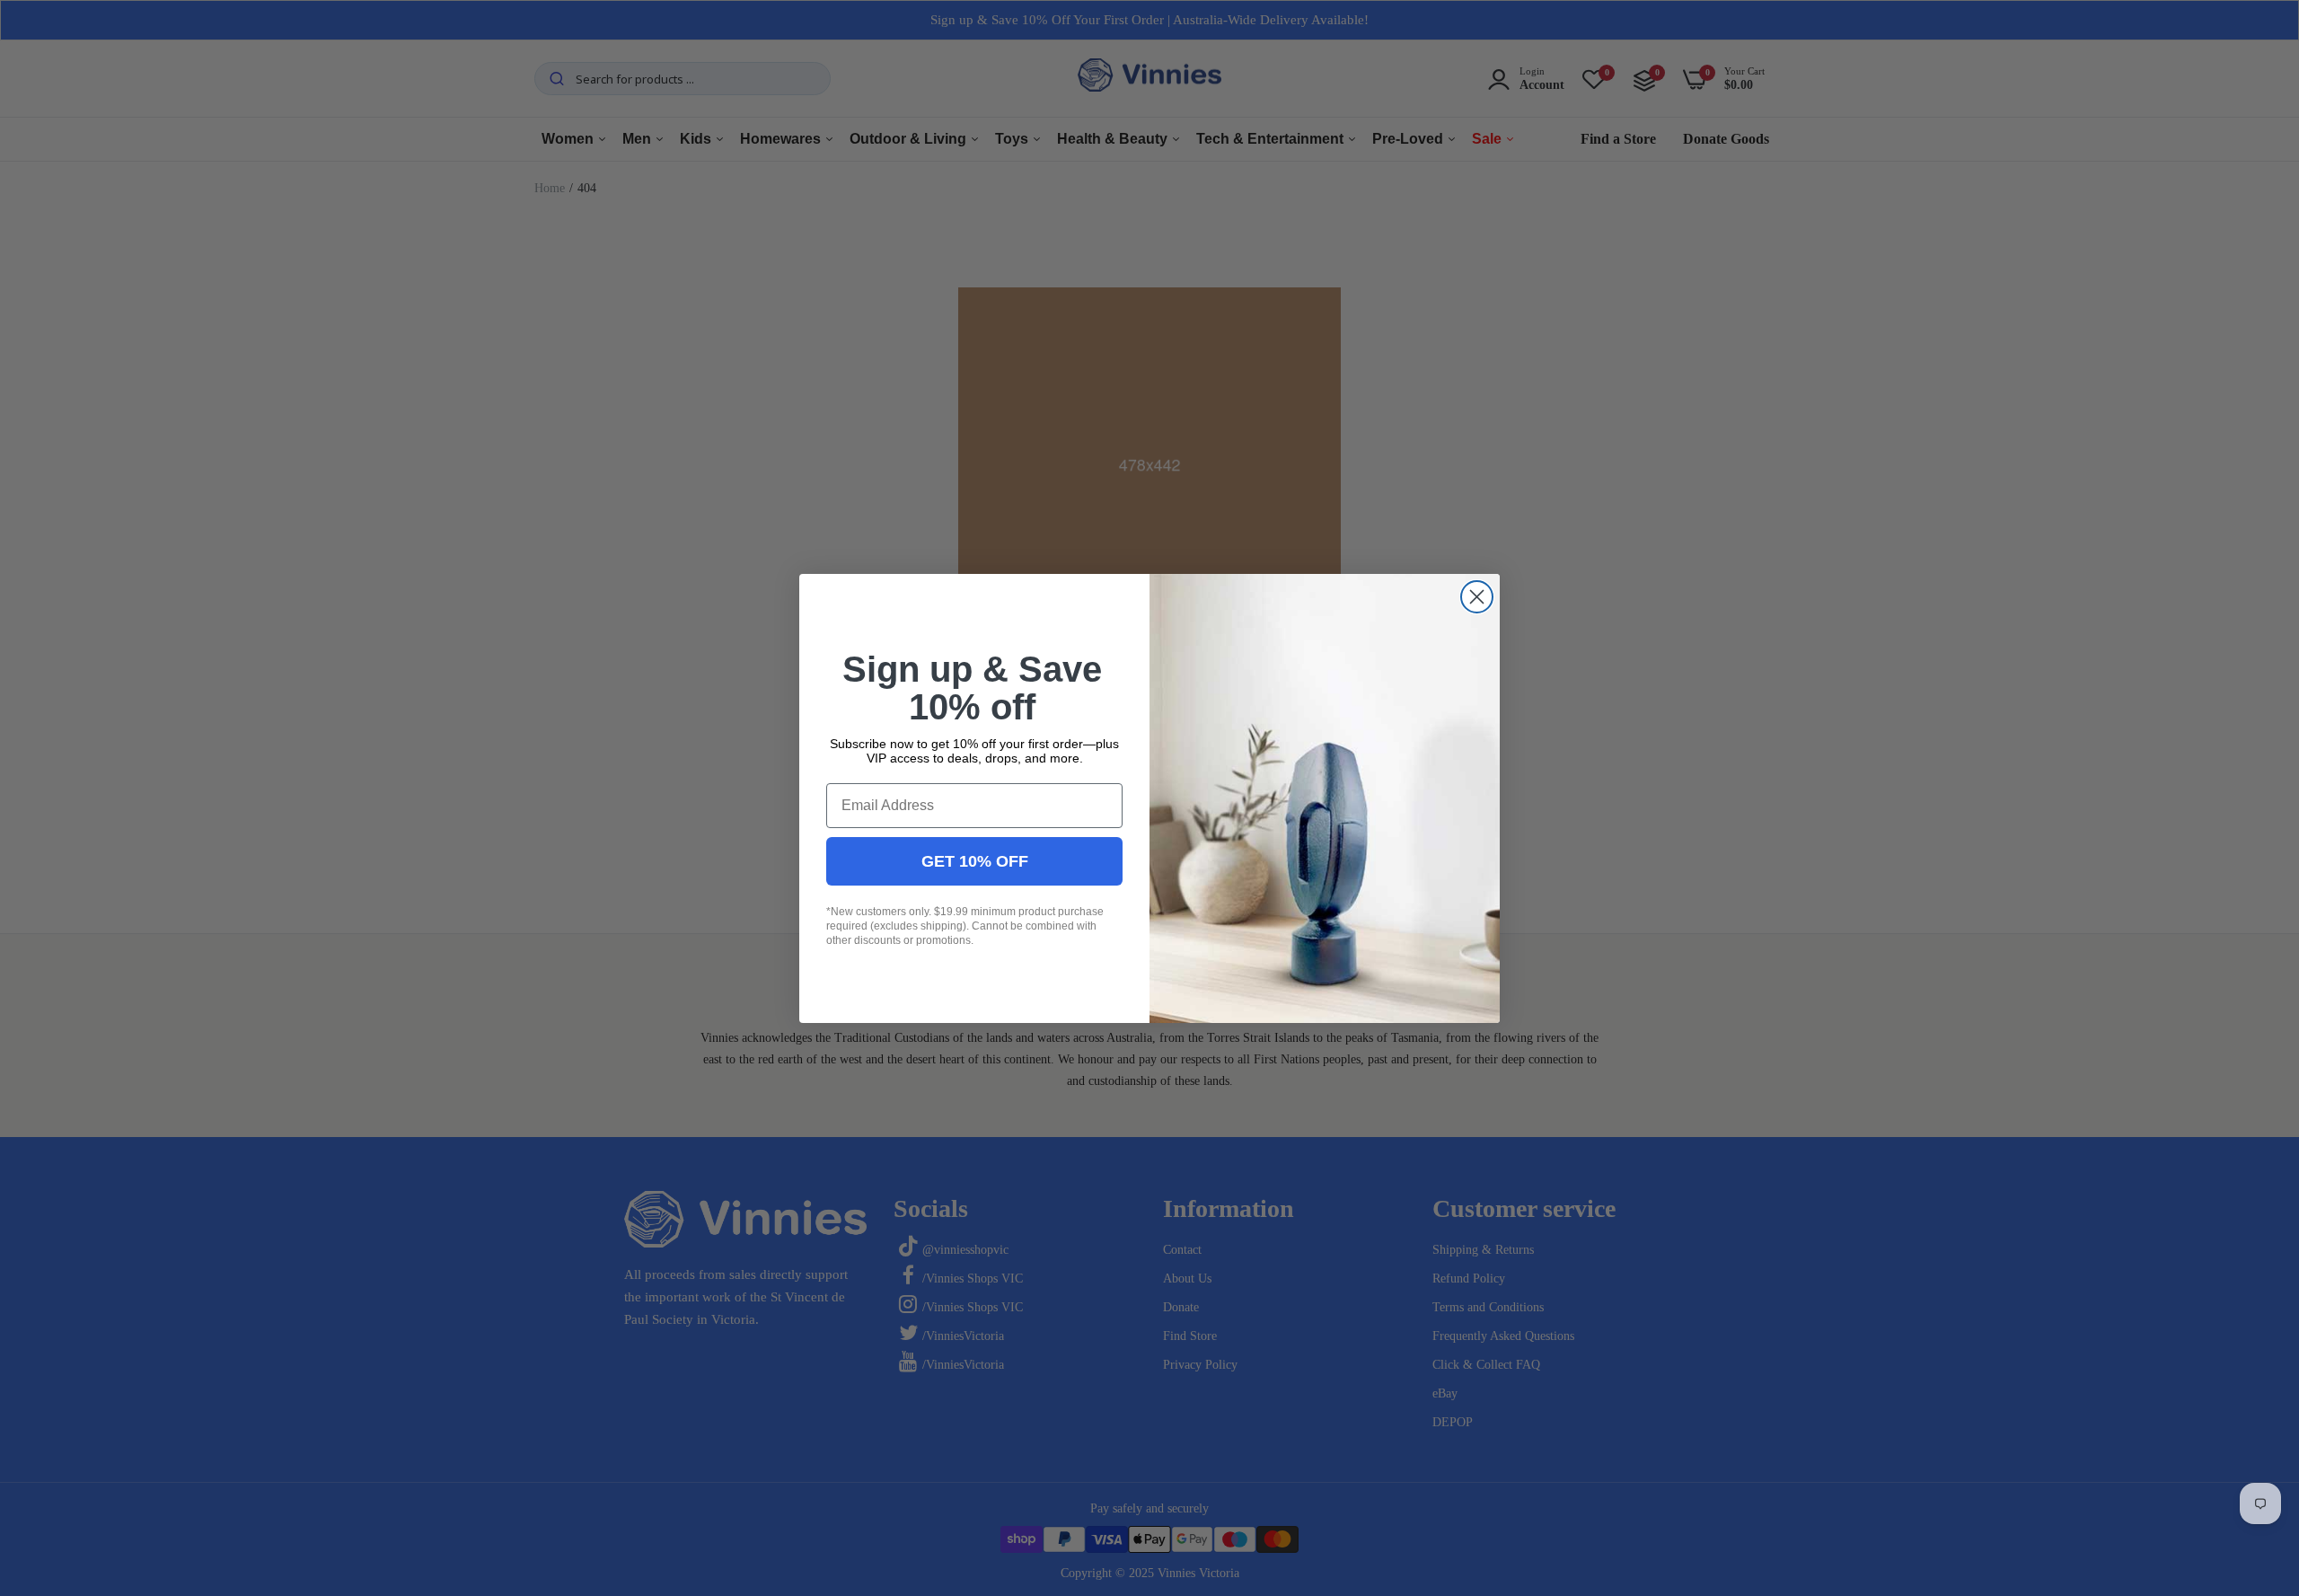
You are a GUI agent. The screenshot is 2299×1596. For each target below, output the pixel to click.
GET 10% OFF (975, 860)
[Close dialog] (1477, 597)
